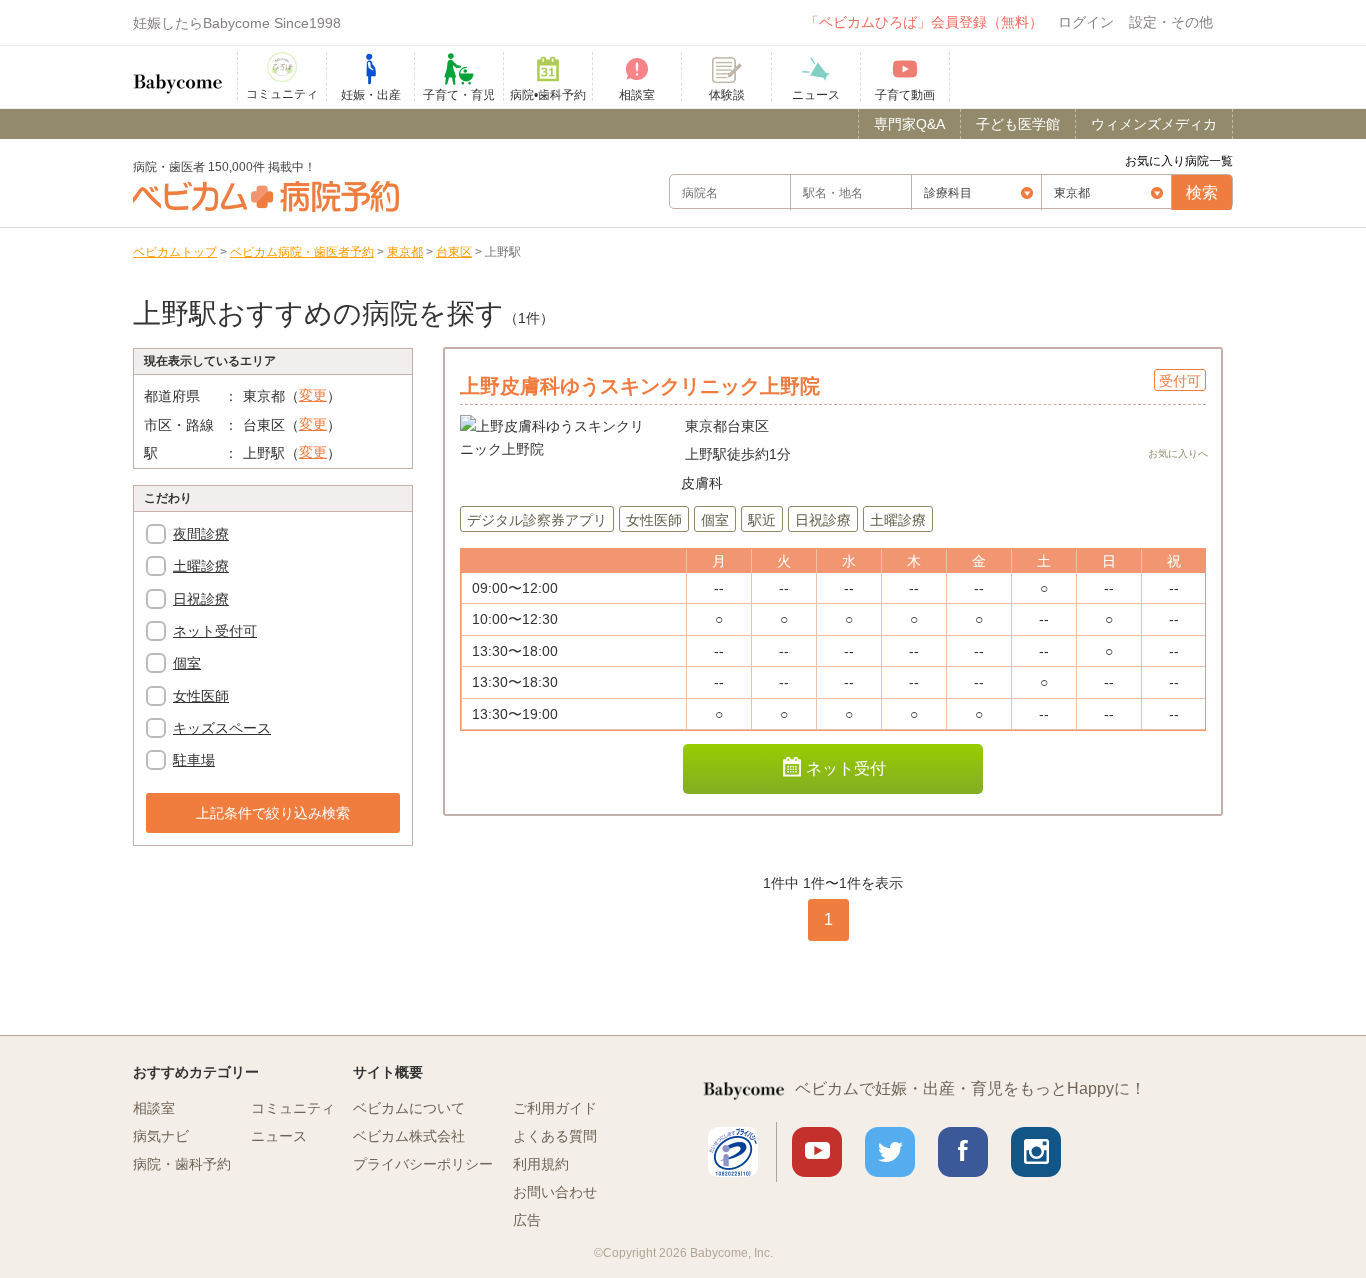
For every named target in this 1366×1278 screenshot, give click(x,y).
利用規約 (541, 1164)
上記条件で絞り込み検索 (273, 813)
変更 (313, 395)
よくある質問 (555, 1136)
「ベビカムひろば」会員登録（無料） (924, 22)
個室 (187, 663)
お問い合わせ (555, 1192)
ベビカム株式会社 (409, 1136)
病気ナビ (161, 1136)
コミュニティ (293, 1108)
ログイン (1086, 22)
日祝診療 (201, 599)
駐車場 (194, 760)
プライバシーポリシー (423, 1164)
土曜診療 (201, 566)
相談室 (154, 1108)
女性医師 (201, 696)
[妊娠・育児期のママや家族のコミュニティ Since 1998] (178, 74)
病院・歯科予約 (182, 1164)
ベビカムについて (409, 1108)
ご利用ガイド (555, 1108)
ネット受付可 (215, 631)
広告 (527, 1220)
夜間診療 (201, 534)
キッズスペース (222, 728)
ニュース (279, 1136)
